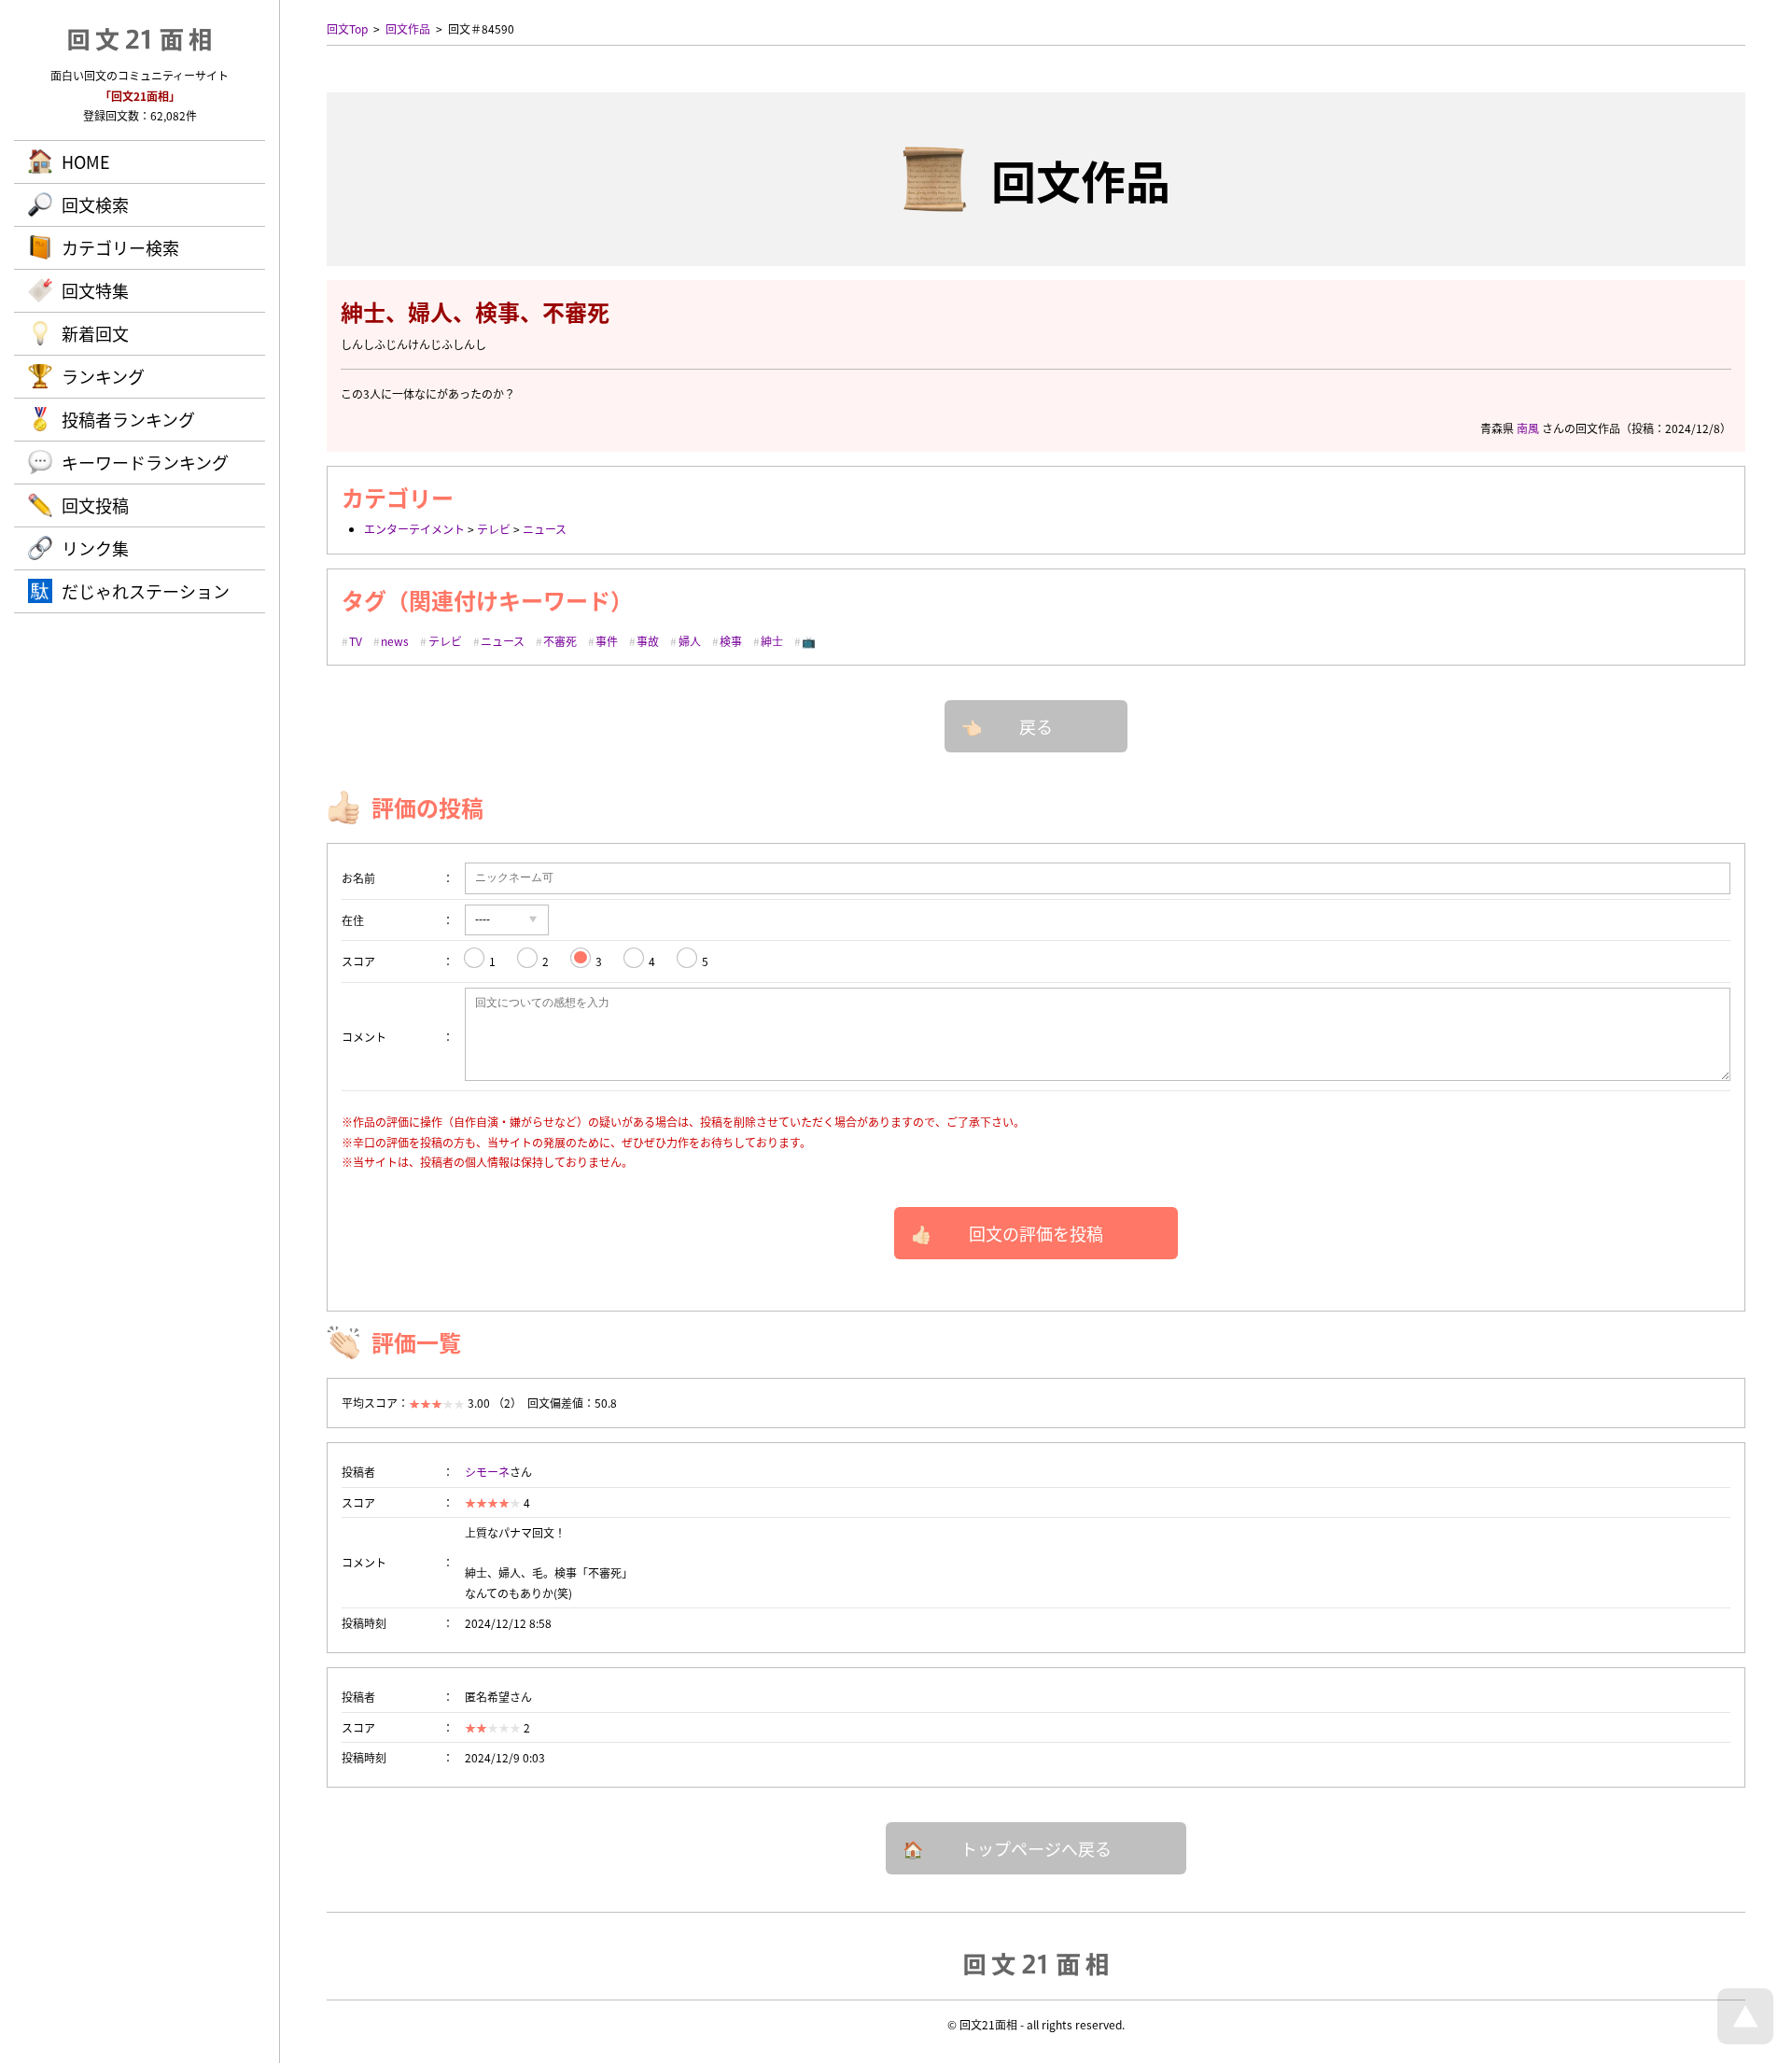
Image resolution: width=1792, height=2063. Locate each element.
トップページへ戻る (1036, 1848)
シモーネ (487, 1472)
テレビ (494, 529)
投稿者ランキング (128, 419)
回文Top (347, 28)
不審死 (560, 641)
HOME (86, 161)
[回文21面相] (1036, 1963)
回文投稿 (95, 505)
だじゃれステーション (146, 591)
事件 (607, 641)
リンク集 (95, 548)
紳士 (772, 641)
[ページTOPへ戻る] (1745, 2039)
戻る (1036, 726)
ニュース (545, 529)
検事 (731, 641)
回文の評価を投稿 (1036, 1233)
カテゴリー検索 (120, 247)
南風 (1528, 428)
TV (356, 641)
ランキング (103, 376)
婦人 (690, 641)
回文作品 (408, 28)
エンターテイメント (414, 529)
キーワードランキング (145, 462)
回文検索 (95, 204)
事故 (648, 641)
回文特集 (95, 290)
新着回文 (95, 333)
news (395, 641)
